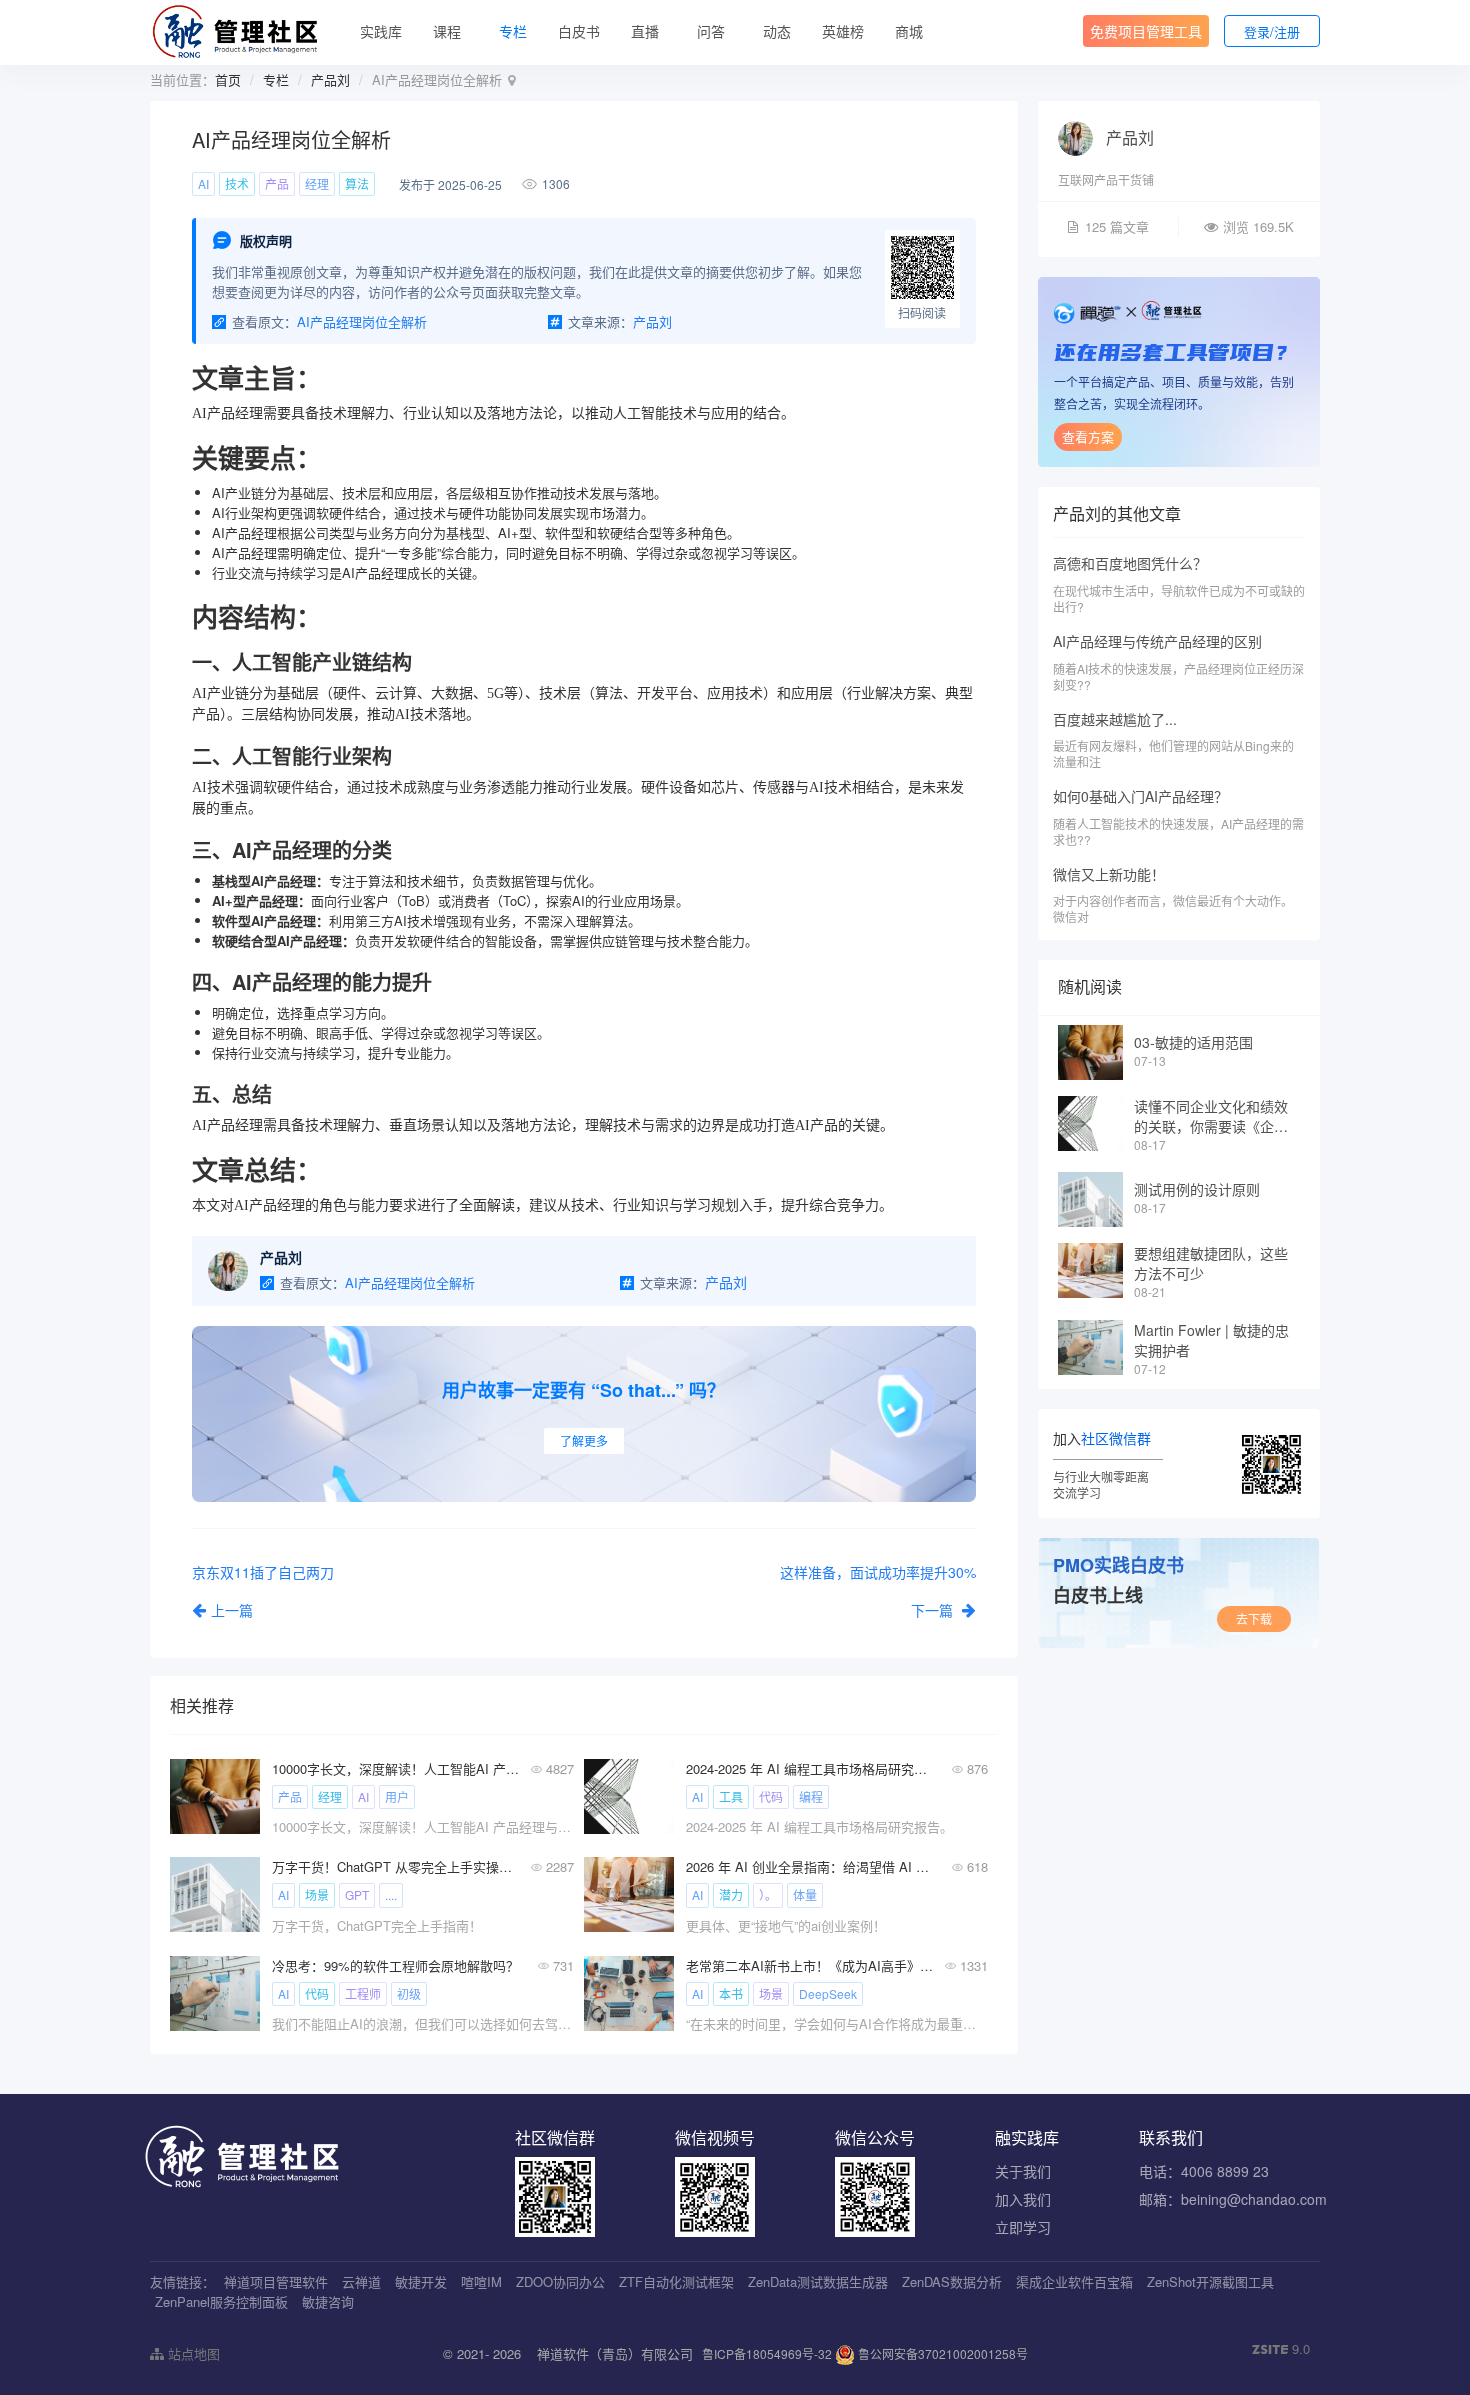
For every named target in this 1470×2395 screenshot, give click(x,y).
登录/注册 (1272, 31)
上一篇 (232, 1610)
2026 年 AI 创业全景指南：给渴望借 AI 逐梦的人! (809, 1866)
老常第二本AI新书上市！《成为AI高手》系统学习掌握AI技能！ (809, 1965)
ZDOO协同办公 (560, 2281)
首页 (228, 79)
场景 (317, 1894)
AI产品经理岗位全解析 (362, 321)
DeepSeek (828, 1993)
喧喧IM (481, 2281)
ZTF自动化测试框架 (676, 2281)
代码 (771, 1796)
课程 (447, 31)
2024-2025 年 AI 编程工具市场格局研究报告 (809, 1768)
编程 (811, 1796)
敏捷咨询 (328, 2301)
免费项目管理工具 (1146, 31)
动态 (777, 31)
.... (391, 1894)
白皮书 (579, 31)
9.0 (1281, 2349)
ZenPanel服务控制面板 (221, 2301)
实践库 (381, 31)
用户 (397, 1796)
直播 (645, 31)
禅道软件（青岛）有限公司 (615, 2353)
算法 (357, 183)
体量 (805, 1894)
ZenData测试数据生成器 (818, 2281)
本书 (731, 1993)
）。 (768, 1894)
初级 (409, 1993)
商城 (909, 31)
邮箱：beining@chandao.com (1233, 2199)
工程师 (363, 1993)
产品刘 (330, 79)
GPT (357, 1894)
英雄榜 (843, 31)
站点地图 (192, 2353)
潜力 (731, 1894)
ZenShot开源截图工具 (1210, 2281)
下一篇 (934, 1610)
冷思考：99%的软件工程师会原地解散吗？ (395, 1965)
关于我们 (1023, 2171)
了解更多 (584, 1440)
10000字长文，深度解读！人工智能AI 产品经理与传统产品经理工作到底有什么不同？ (395, 1768)
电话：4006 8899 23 (1204, 2171)
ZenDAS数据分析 (952, 2281)
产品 (277, 183)
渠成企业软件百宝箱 (1074, 2281)
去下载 (1254, 1618)
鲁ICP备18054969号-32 (767, 2353)
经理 (317, 183)
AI (203, 183)
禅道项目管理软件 (276, 2281)
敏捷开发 (421, 2281)
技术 (237, 183)
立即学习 (1023, 2227)
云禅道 (361, 2281)
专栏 (513, 31)
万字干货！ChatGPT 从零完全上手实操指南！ (395, 1866)
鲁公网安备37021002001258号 (941, 2353)
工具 (731, 1796)
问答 (711, 31)
